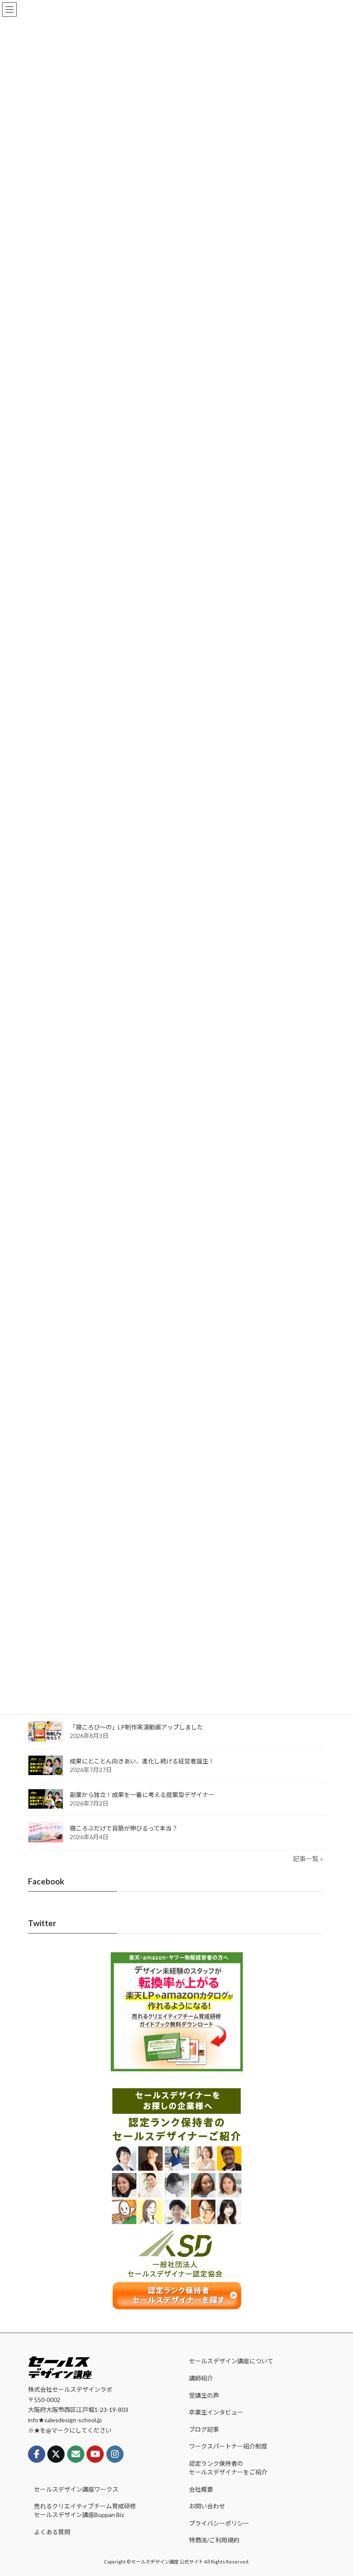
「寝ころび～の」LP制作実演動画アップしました (136, 1727)
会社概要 (201, 2489)
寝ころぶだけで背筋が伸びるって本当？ (124, 1828)
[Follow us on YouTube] (95, 2455)
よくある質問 (52, 2532)
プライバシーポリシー (219, 2523)
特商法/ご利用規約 (214, 2540)
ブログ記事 (204, 2429)
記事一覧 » (308, 1858)
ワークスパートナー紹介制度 (228, 2447)
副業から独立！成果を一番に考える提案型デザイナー (142, 1794)
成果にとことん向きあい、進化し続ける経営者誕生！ (142, 1761)
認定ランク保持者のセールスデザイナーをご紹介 (228, 2468)
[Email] (76, 2455)
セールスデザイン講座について (231, 2361)
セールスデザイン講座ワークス (76, 2489)
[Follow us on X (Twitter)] (56, 2455)
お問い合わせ (207, 2506)
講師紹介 (201, 2378)
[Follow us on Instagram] (115, 2455)
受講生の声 (204, 2395)
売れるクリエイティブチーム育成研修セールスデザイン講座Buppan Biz (85, 2510)
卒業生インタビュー (216, 2412)
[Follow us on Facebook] (37, 2455)
